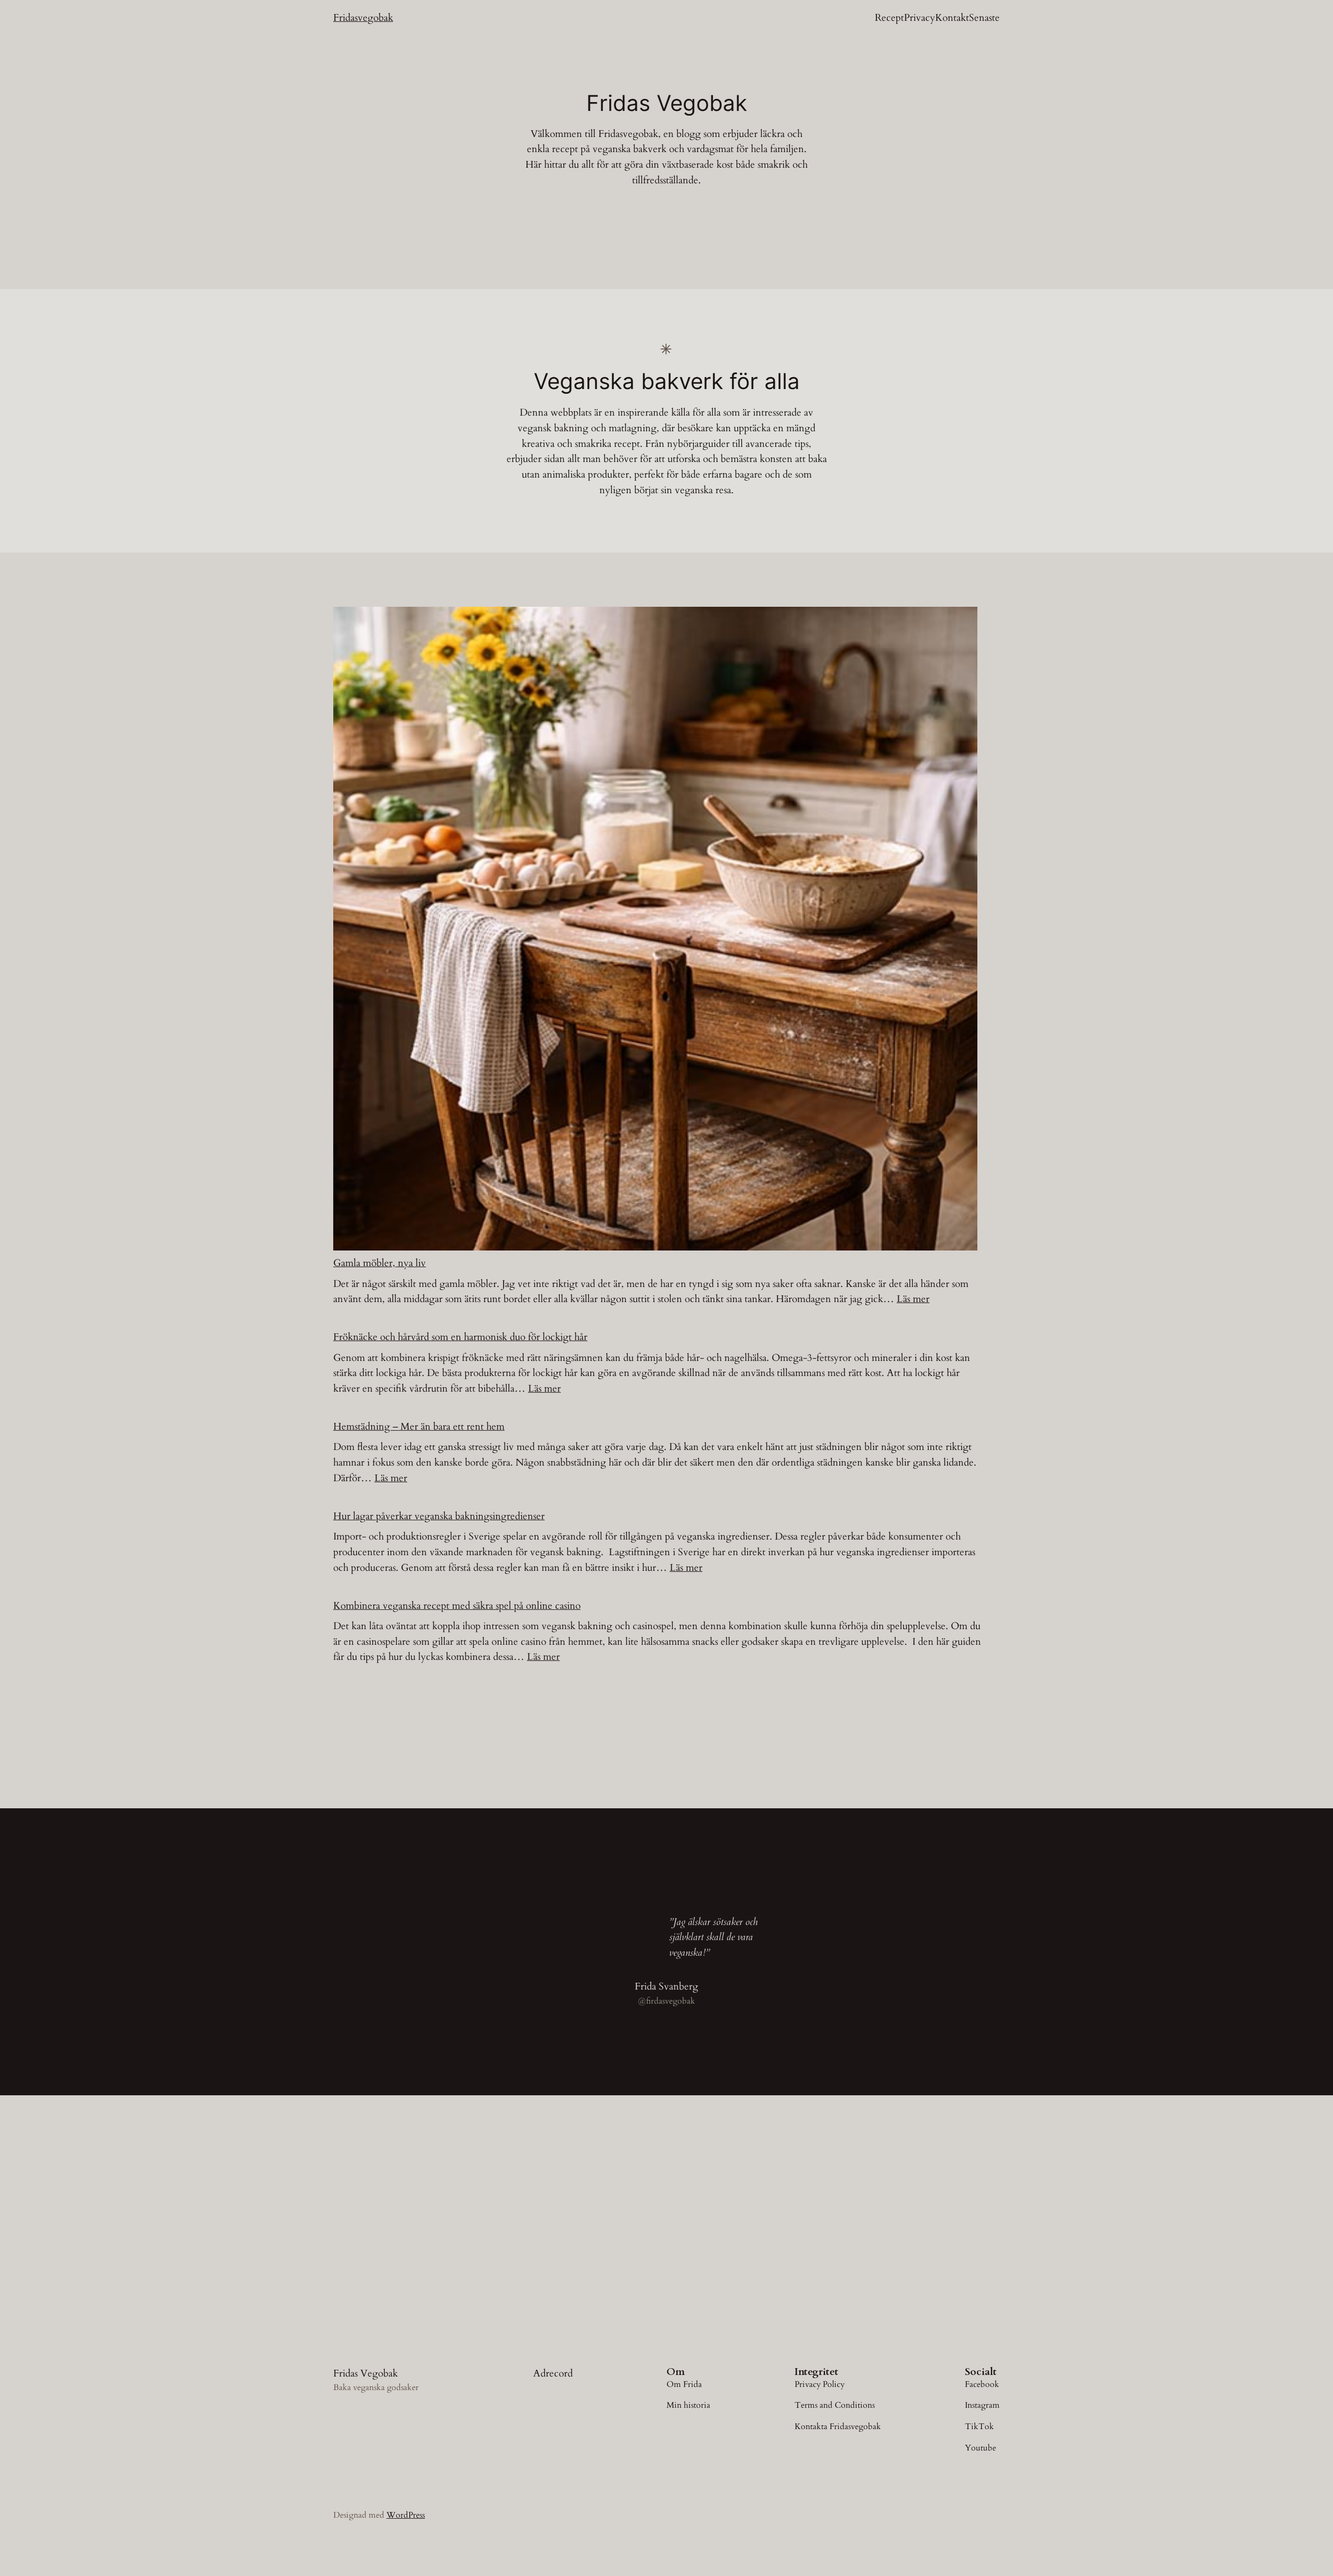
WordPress (406, 2515)
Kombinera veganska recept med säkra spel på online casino (457, 1606)
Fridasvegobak (363, 18)
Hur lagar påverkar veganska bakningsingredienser (439, 1516)
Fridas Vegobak (366, 2373)
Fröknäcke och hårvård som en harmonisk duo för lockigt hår (460, 1337)
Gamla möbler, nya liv (380, 1263)
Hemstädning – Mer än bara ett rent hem (419, 1427)
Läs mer (913, 1299)
